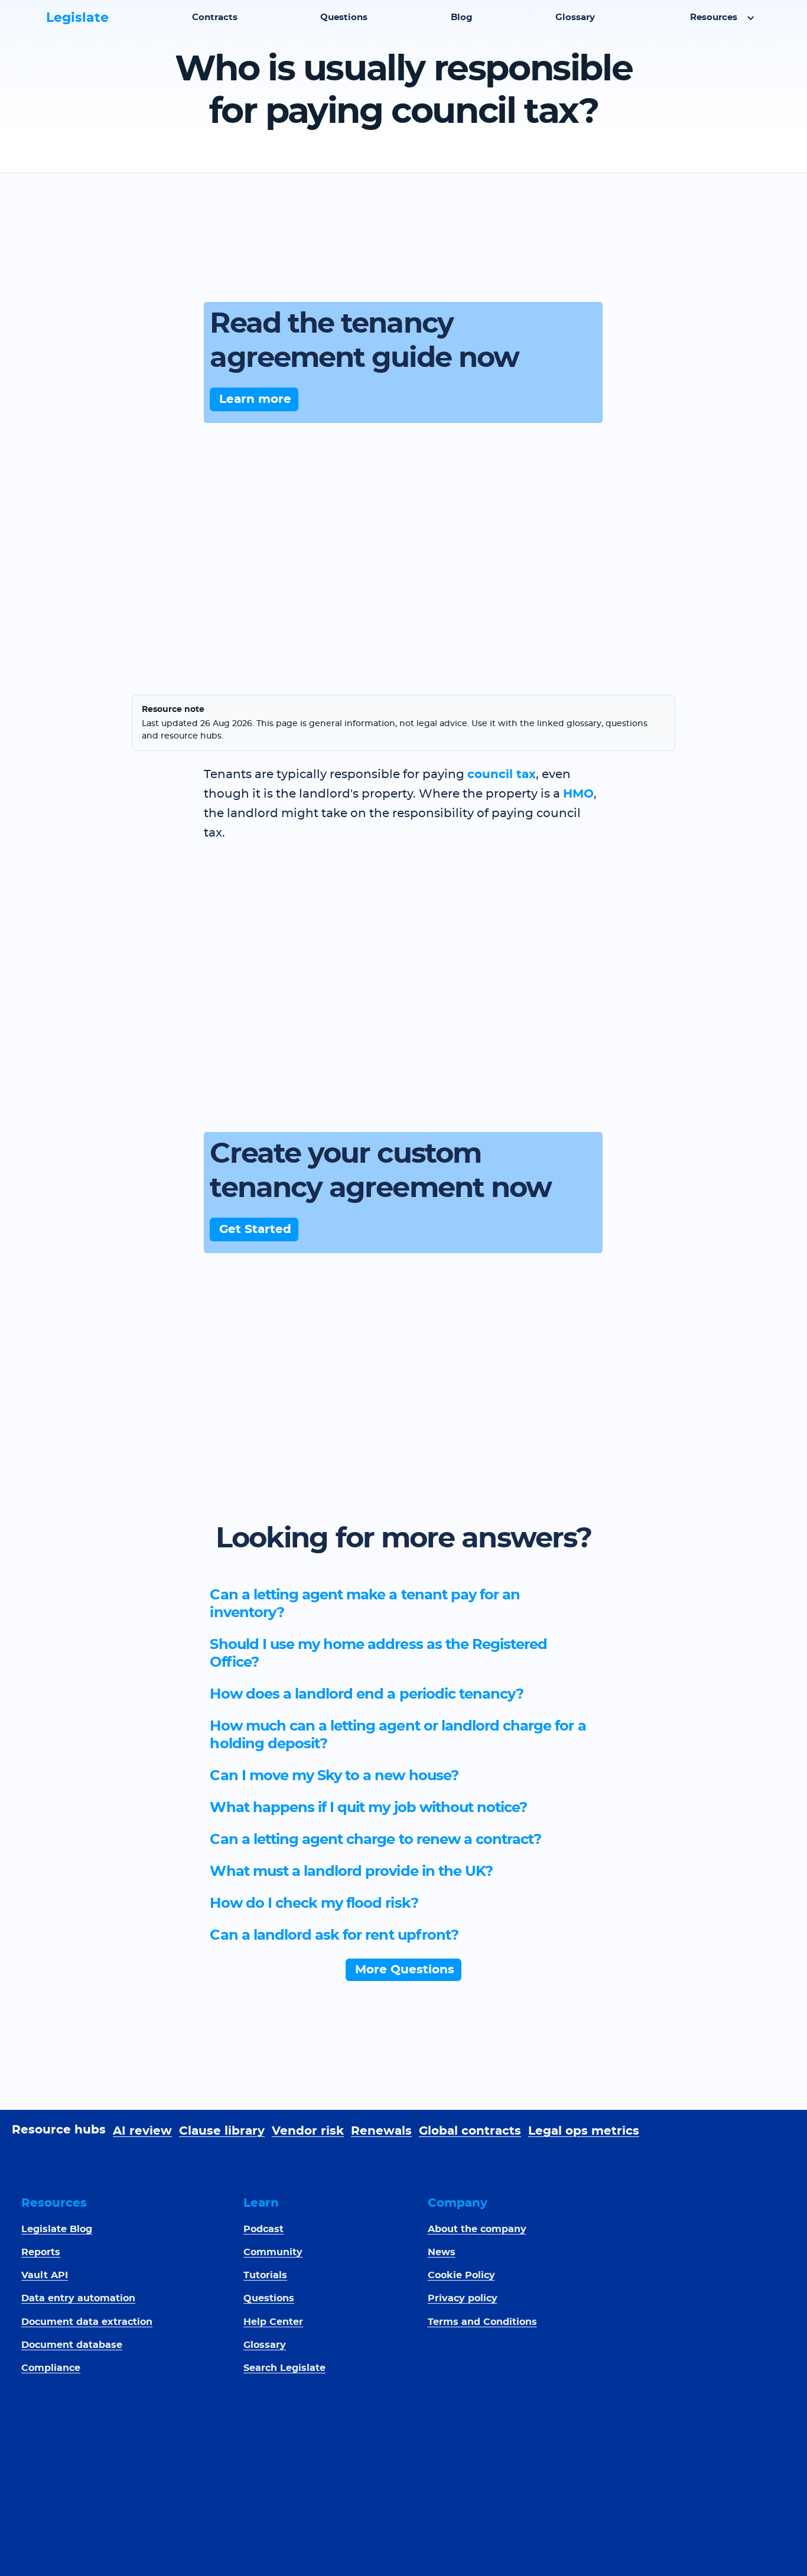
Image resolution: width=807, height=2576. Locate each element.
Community (273, 2252)
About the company (477, 2229)
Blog (462, 17)
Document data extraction (87, 2322)
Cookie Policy (461, 2275)
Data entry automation (78, 2298)
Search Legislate (284, 2368)
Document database (72, 2345)
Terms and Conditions (482, 2322)
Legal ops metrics (584, 2131)
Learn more (255, 399)
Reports (41, 2252)
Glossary (575, 17)
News (442, 2252)
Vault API (45, 2275)
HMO (578, 794)
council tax (502, 775)
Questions (344, 17)
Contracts (215, 17)
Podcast (263, 2229)
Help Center (273, 2322)
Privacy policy (463, 2298)
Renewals (381, 2131)
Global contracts (470, 2131)
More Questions (405, 1970)
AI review (142, 2131)
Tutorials (265, 2275)
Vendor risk (308, 2131)
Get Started (255, 1230)
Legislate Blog (57, 2229)
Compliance (51, 2368)
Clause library (222, 2131)
